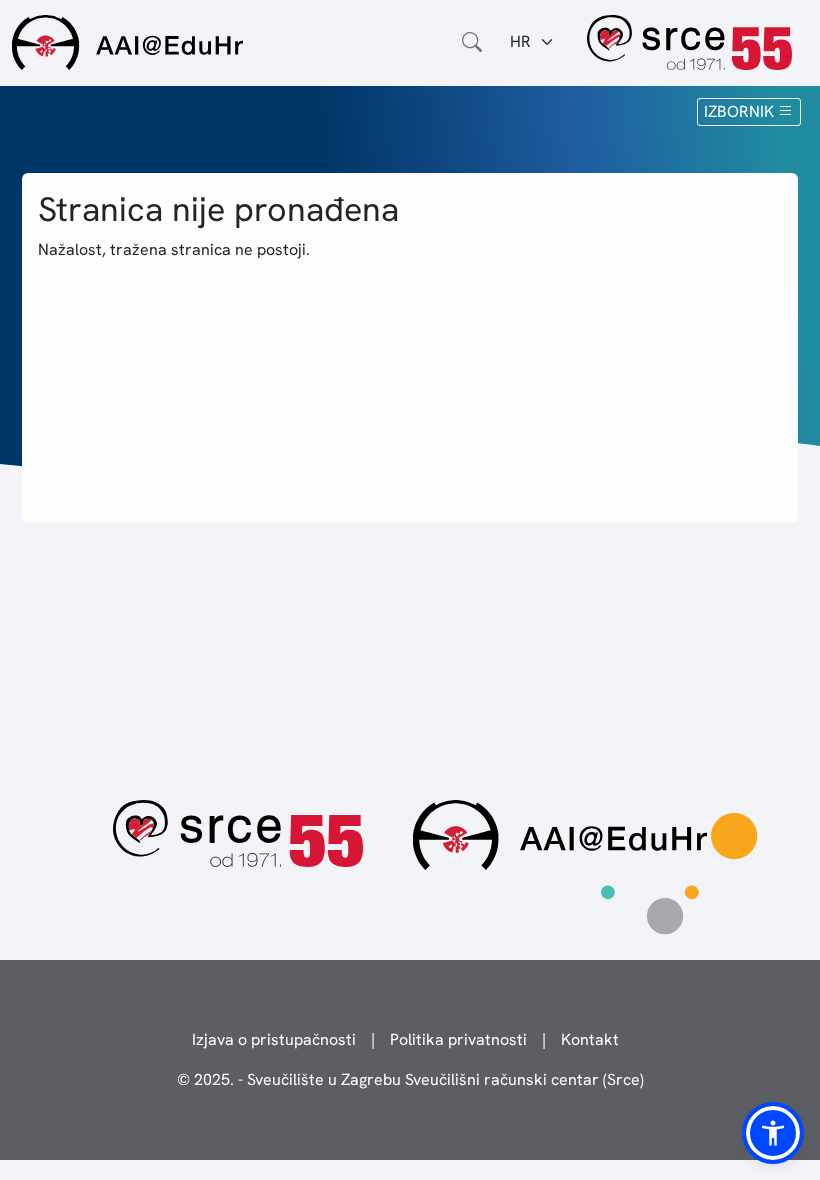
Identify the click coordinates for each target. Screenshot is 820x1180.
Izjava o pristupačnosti (274, 1039)
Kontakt (590, 1039)
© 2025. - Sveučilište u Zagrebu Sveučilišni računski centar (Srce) (410, 1079)
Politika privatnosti (458, 1039)
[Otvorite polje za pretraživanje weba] (472, 42)
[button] (773, 1133)
